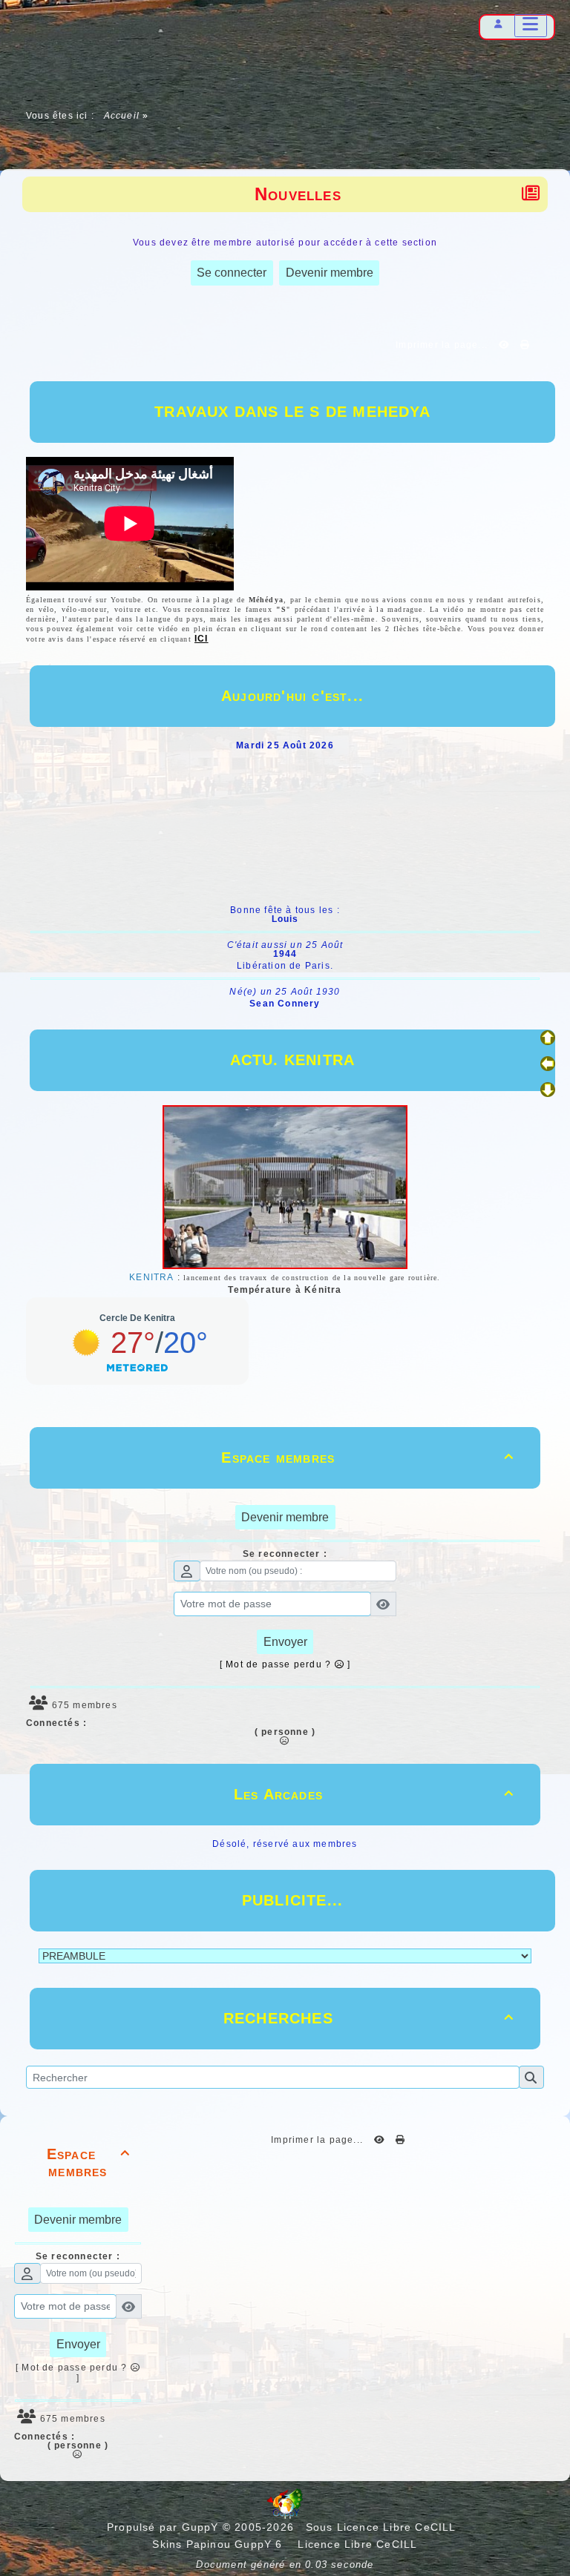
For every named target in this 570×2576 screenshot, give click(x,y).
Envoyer (285, 1642)
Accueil (121, 116)
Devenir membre (330, 273)
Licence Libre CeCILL (356, 2544)
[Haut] (548, 1038)
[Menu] (531, 26)
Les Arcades (374, 1794)
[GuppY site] (285, 2515)
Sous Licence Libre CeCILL (383, 2527)
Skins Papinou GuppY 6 (221, 2544)
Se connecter (232, 273)
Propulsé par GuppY (165, 2527)
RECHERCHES (368, 2018)
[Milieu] (548, 1064)
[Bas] (548, 1090)
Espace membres (367, 1457)
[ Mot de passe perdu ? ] (285, 1664)
